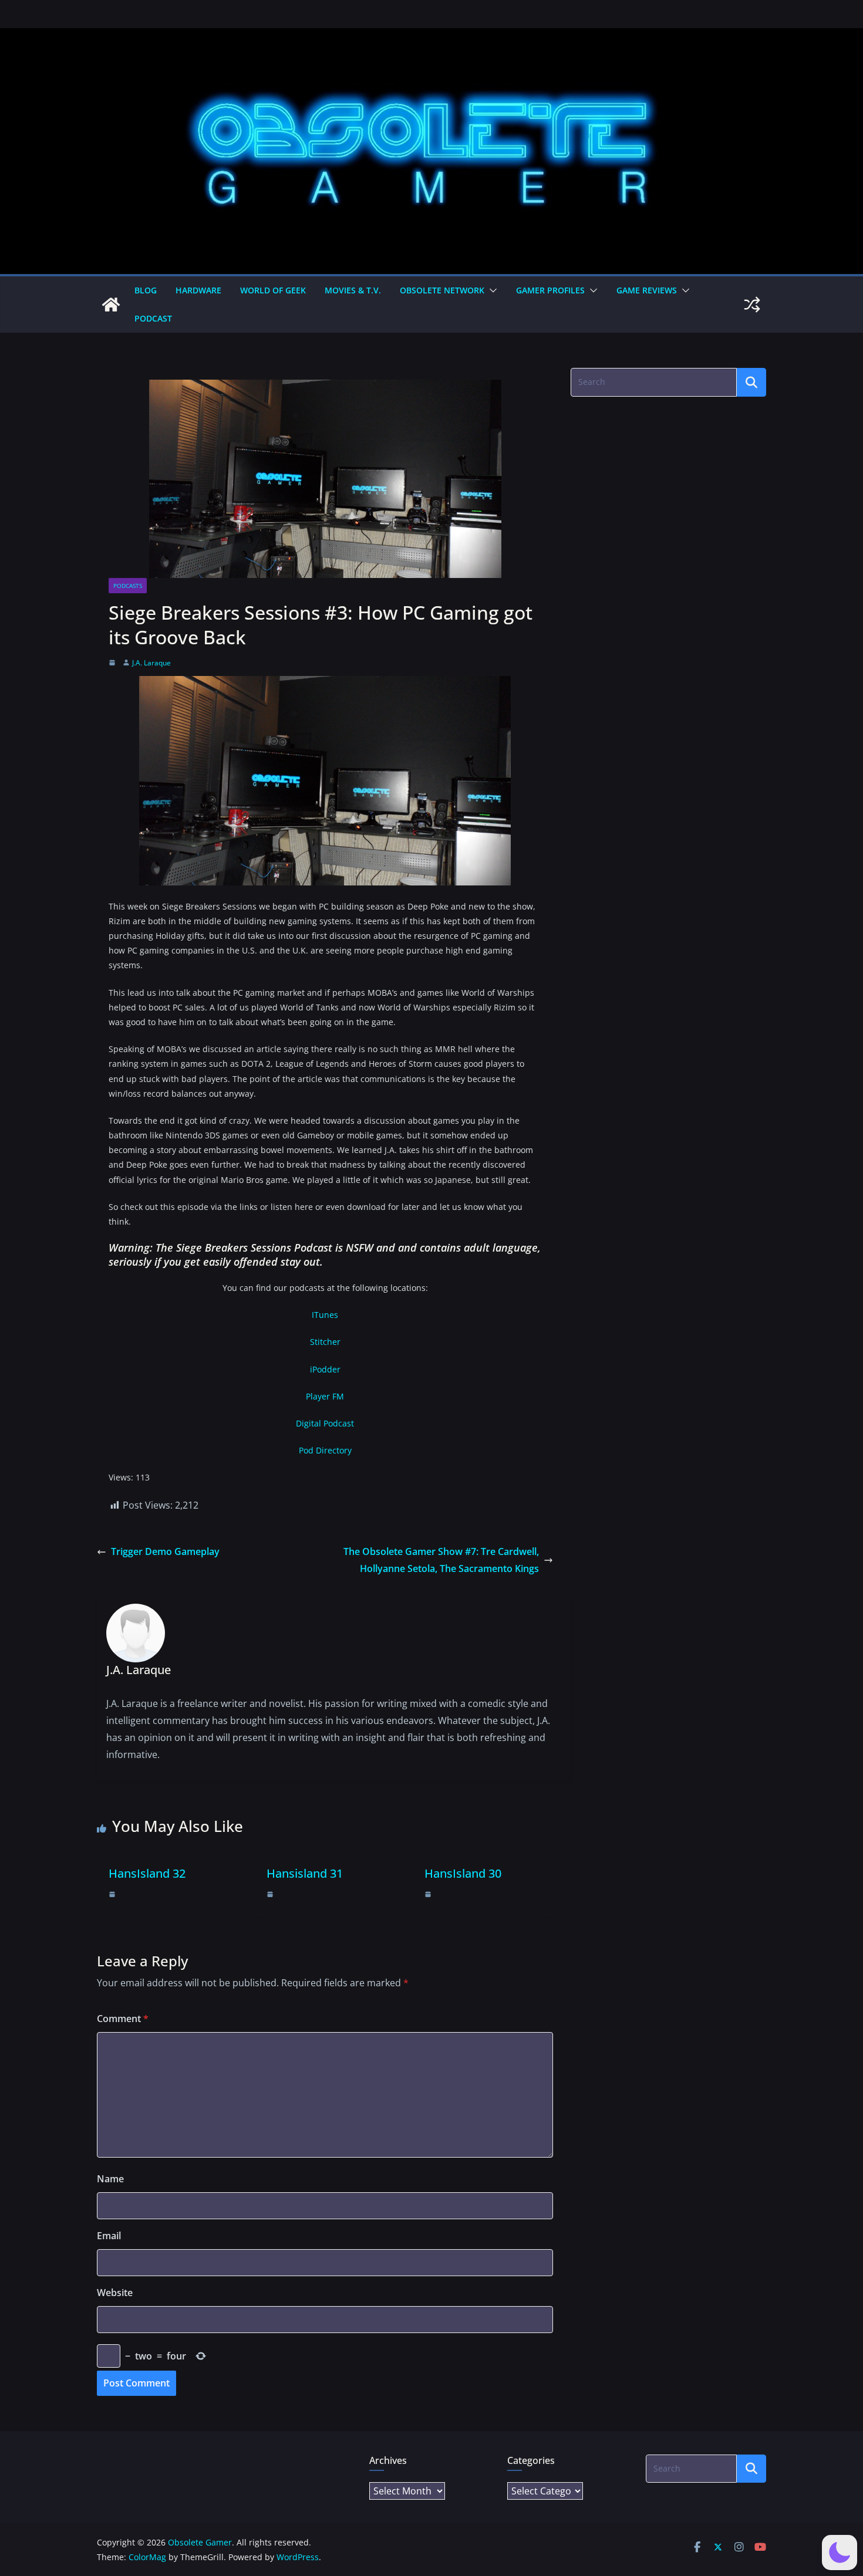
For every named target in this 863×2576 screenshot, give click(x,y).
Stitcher (325, 1342)
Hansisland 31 (305, 1873)
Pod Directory (325, 1450)
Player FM (325, 1396)
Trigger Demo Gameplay (165, 1551)
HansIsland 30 (463, 1873)
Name (110, 2179)
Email (109, 2236)
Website (115, 2293)
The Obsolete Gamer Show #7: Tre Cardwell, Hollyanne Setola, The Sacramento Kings (441, 1560)
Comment (123, 2019)
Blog (146, 290)
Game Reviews (647, 290)
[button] (491, 290)
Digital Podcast (325, 1423)
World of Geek (273, 290)
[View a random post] (752, 305)
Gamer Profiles (550, 290)
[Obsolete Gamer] (111, 305)
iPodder (325, 1369)
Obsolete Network (442, 290)
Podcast (153, 318)
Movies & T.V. (353, 290)
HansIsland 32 (147, 1873)
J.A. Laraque (151, 663)
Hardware (198, 290)
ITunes (325, 1315)
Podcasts (128, 586)
